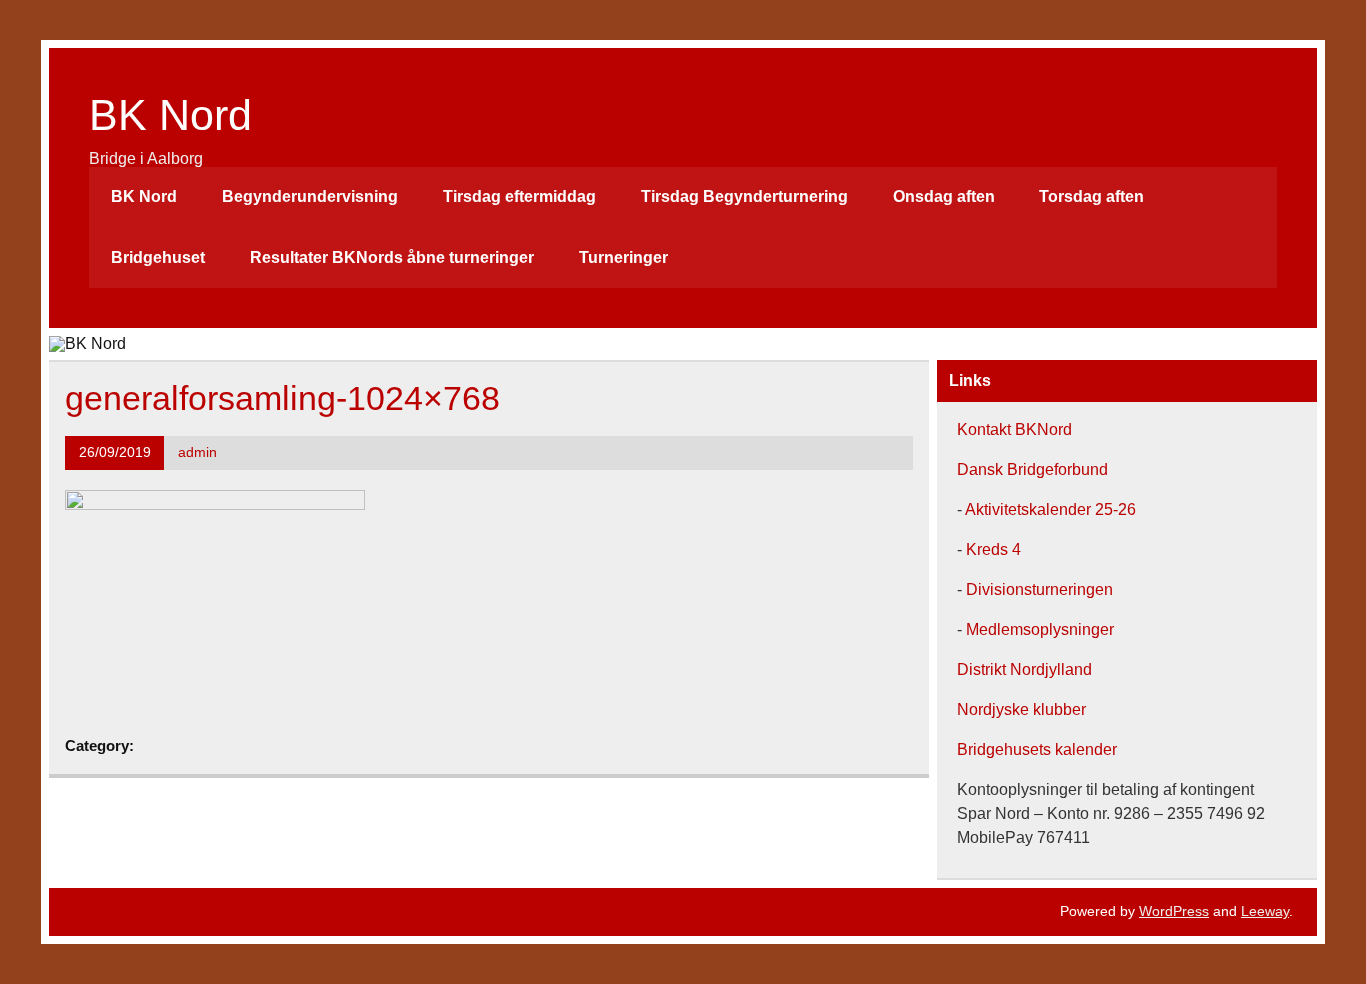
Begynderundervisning (310, 196)
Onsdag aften (944, 196)
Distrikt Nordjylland (1024, 669)
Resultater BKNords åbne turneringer (392, 257)
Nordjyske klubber (1021, 709)
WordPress (1174, 911)
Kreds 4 (991, 549)
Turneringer (623, 257)
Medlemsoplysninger (1040, 629)
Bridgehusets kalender (1037, 749)
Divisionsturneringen (1037, 589)
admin (197, 452)
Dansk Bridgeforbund (1032, 469)
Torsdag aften (1091, 196)
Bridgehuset (158, 257)
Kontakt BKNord (1014, 429)
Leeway (1265, 911)
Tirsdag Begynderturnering (744, 196)
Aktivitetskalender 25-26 (1050, 509)
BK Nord (170, 115)
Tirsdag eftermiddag (519, 196)
